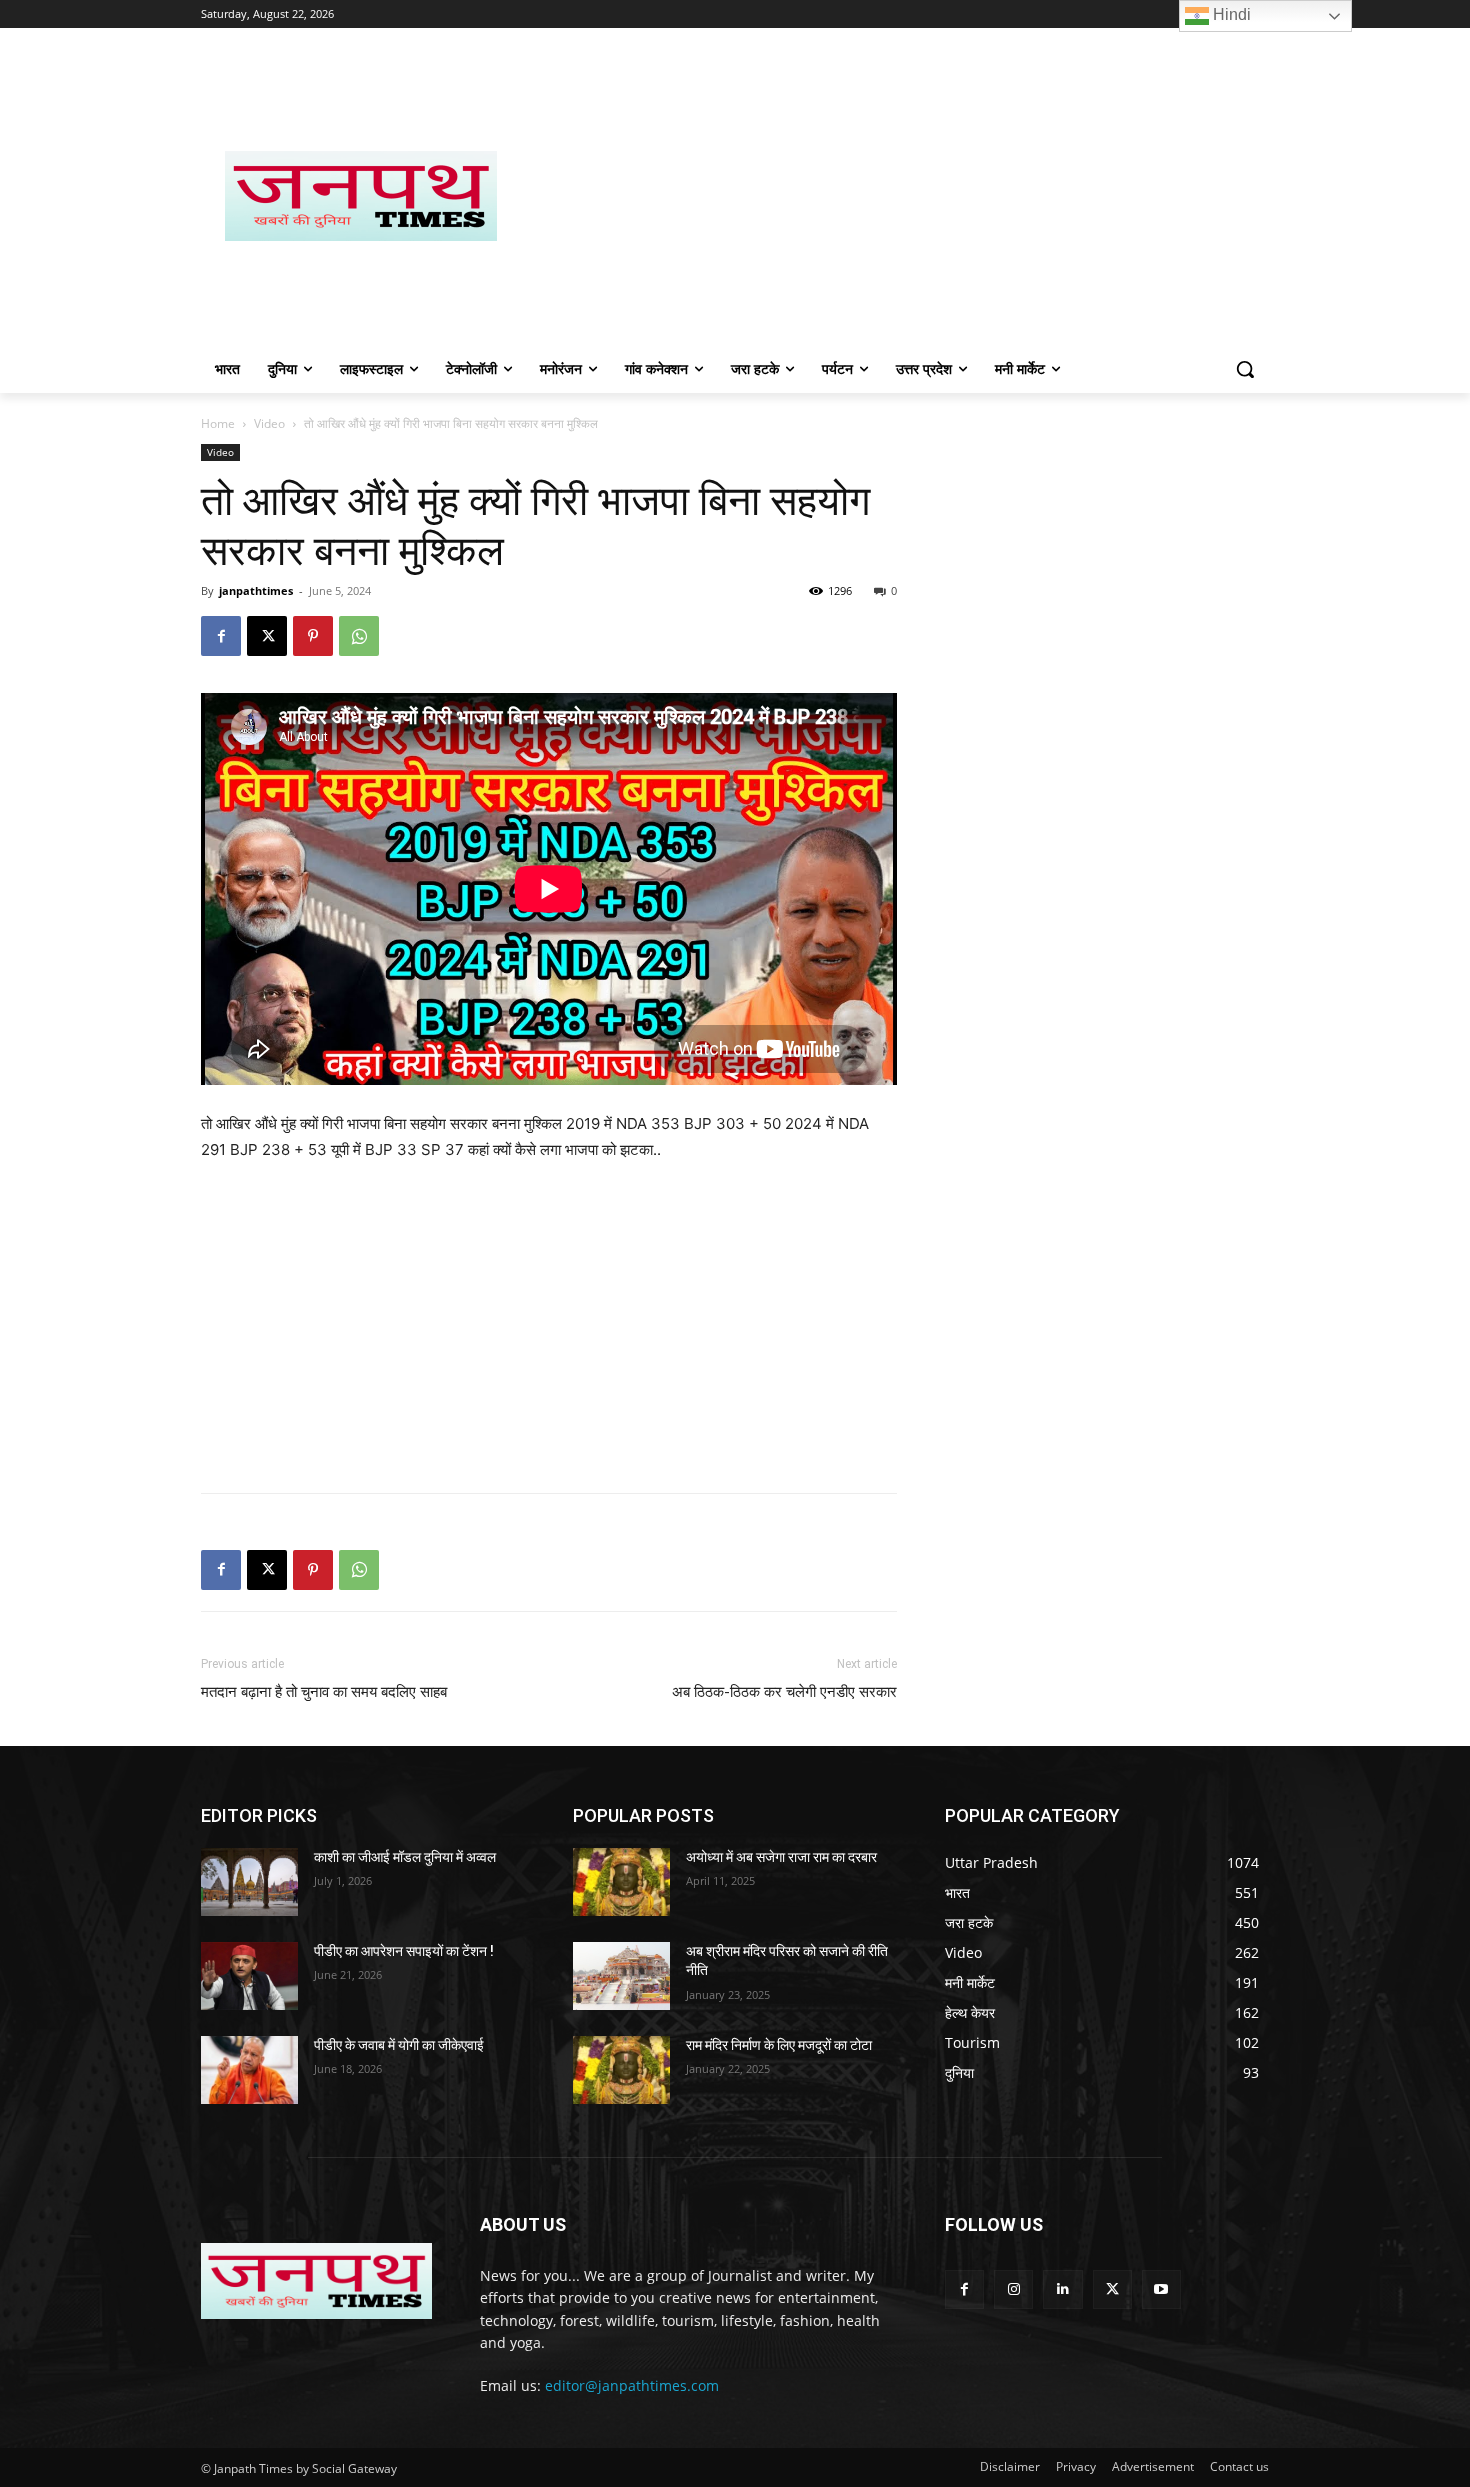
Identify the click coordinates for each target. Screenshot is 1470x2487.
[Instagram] (1013, 2289)
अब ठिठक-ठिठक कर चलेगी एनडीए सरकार (784, 1692)
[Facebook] (221, 636)
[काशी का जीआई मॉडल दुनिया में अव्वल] (249, 1882)
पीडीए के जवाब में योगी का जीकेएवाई (399, 2045)
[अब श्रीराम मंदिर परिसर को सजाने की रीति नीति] (621, 1976)
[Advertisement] (895, 196)
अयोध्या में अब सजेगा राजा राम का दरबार (781, 1857)
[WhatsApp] (359, 636)
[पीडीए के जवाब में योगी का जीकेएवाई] (249, 2070)
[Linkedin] (1062, 2289)
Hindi (1230, 14)
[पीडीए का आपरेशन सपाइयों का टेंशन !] (249, 1976)
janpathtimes (256, 590)
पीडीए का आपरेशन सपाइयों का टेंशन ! (404, 1951)
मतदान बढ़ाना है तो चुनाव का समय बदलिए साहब (324, 1692)
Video (269, 423)
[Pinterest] (313, 636)
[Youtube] (1161, 2289)
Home (218, 423)
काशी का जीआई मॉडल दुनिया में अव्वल (405, 1857)
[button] (1245, 369)
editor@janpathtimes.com (632, 2385)
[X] (267, 636)
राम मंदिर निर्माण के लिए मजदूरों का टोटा (779, 2045)
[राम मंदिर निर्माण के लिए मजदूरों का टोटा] (621, 2070)
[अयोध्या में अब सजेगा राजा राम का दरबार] (621, 1882)
